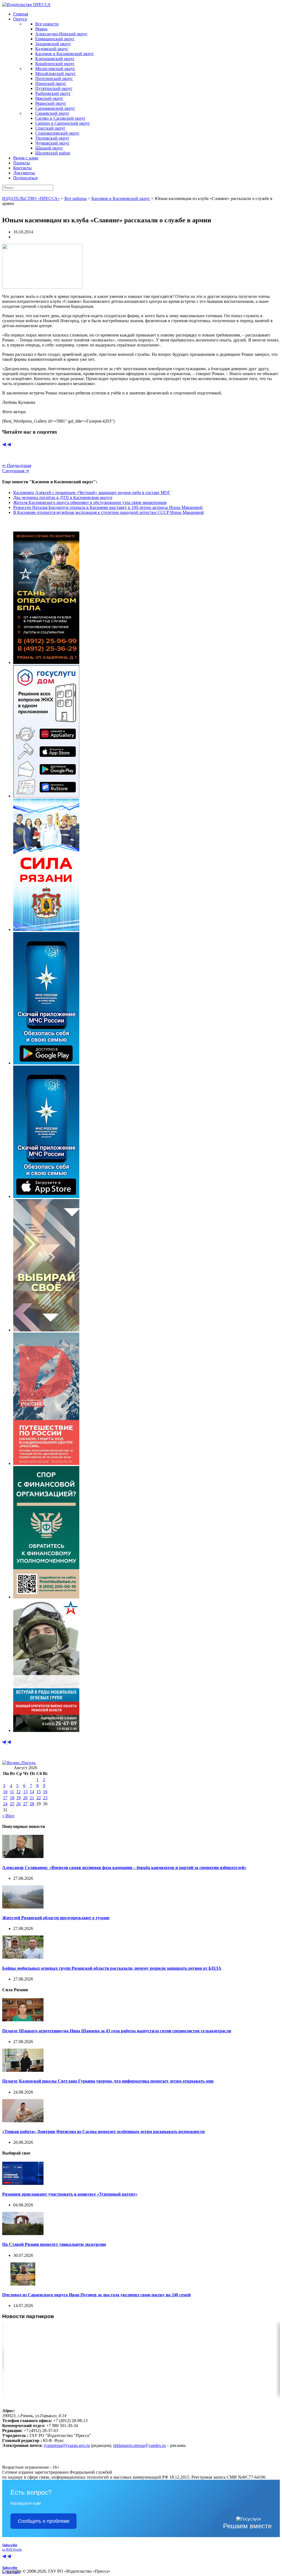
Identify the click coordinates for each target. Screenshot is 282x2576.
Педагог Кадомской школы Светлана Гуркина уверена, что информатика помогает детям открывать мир (108, 2081)
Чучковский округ (52, 143)
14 (32, 1792)
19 (18, 1798)
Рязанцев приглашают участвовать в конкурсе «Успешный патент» (70, 2194)
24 (5, 1804)
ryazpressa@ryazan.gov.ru (67, 2445)
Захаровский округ (53, 44)
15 (39, 1792)
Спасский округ (50, 128)
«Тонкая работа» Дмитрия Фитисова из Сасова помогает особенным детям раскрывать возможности (103, 2131)
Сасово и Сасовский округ (60, 118)
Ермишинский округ (55, 39)
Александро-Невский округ (61, 34)
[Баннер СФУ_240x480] (46, 1597)
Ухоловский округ (52, 138)
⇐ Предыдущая (17, 465)
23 (45, 1798)
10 (5, 1792)
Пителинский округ (54, 78)
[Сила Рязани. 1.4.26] (46, 929)
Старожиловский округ (57, 133)
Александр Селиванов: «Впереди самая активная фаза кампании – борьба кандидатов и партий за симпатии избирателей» (124, 1868)
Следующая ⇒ (16, 471)
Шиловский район (53, 153)
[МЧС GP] (46, 1063)
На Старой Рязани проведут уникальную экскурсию (54, 2244)
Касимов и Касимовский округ (65, 54)
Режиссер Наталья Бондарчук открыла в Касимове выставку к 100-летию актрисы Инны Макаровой (108, 507)
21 (32, 1798)
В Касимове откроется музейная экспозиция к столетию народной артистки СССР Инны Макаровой (109, 512)
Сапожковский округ (55, 108)
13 (25, 1792)
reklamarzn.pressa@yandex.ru (139, 2445)
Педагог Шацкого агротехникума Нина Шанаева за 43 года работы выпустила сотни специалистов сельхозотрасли (117, 2031)
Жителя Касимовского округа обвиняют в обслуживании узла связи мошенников (90, 502)
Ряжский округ (49, 98)
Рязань (41, 29)
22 (39, 1798)
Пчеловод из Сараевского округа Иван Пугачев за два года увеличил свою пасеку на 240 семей (96, 2295)
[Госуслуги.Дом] (46, 796)
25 (12, 1804)
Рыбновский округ (53, 93)
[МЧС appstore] (46, 1196)
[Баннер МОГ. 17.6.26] (46, 1730)
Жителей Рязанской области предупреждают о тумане (56, 1918)
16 (45, 1792)
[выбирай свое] (46, 1330)
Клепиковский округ (55, 59)
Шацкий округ (49, 148)
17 (5, 1798)
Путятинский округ (54, 88)
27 (25, 1804)
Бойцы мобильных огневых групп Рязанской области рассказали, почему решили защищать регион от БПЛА (112, 1968)
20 (25, 1798)
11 (12, 1792)
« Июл (8, 1816)
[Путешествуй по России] (46, 1463)
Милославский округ (55, 69)
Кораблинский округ (55, 64)
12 (18, 1792)
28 (32, 1804)
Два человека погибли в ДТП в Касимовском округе (63, 497)
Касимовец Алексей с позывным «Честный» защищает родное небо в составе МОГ (92, 492)
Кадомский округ (52, 49)
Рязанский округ (51, 103)
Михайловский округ (55, 74)
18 (12, 1798)
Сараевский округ (52, 113)
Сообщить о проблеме (44, 2521)
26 (18, 1804)
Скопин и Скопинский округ (63, 123)
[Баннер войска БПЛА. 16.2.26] (46, 662)
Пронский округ (51, 83)
